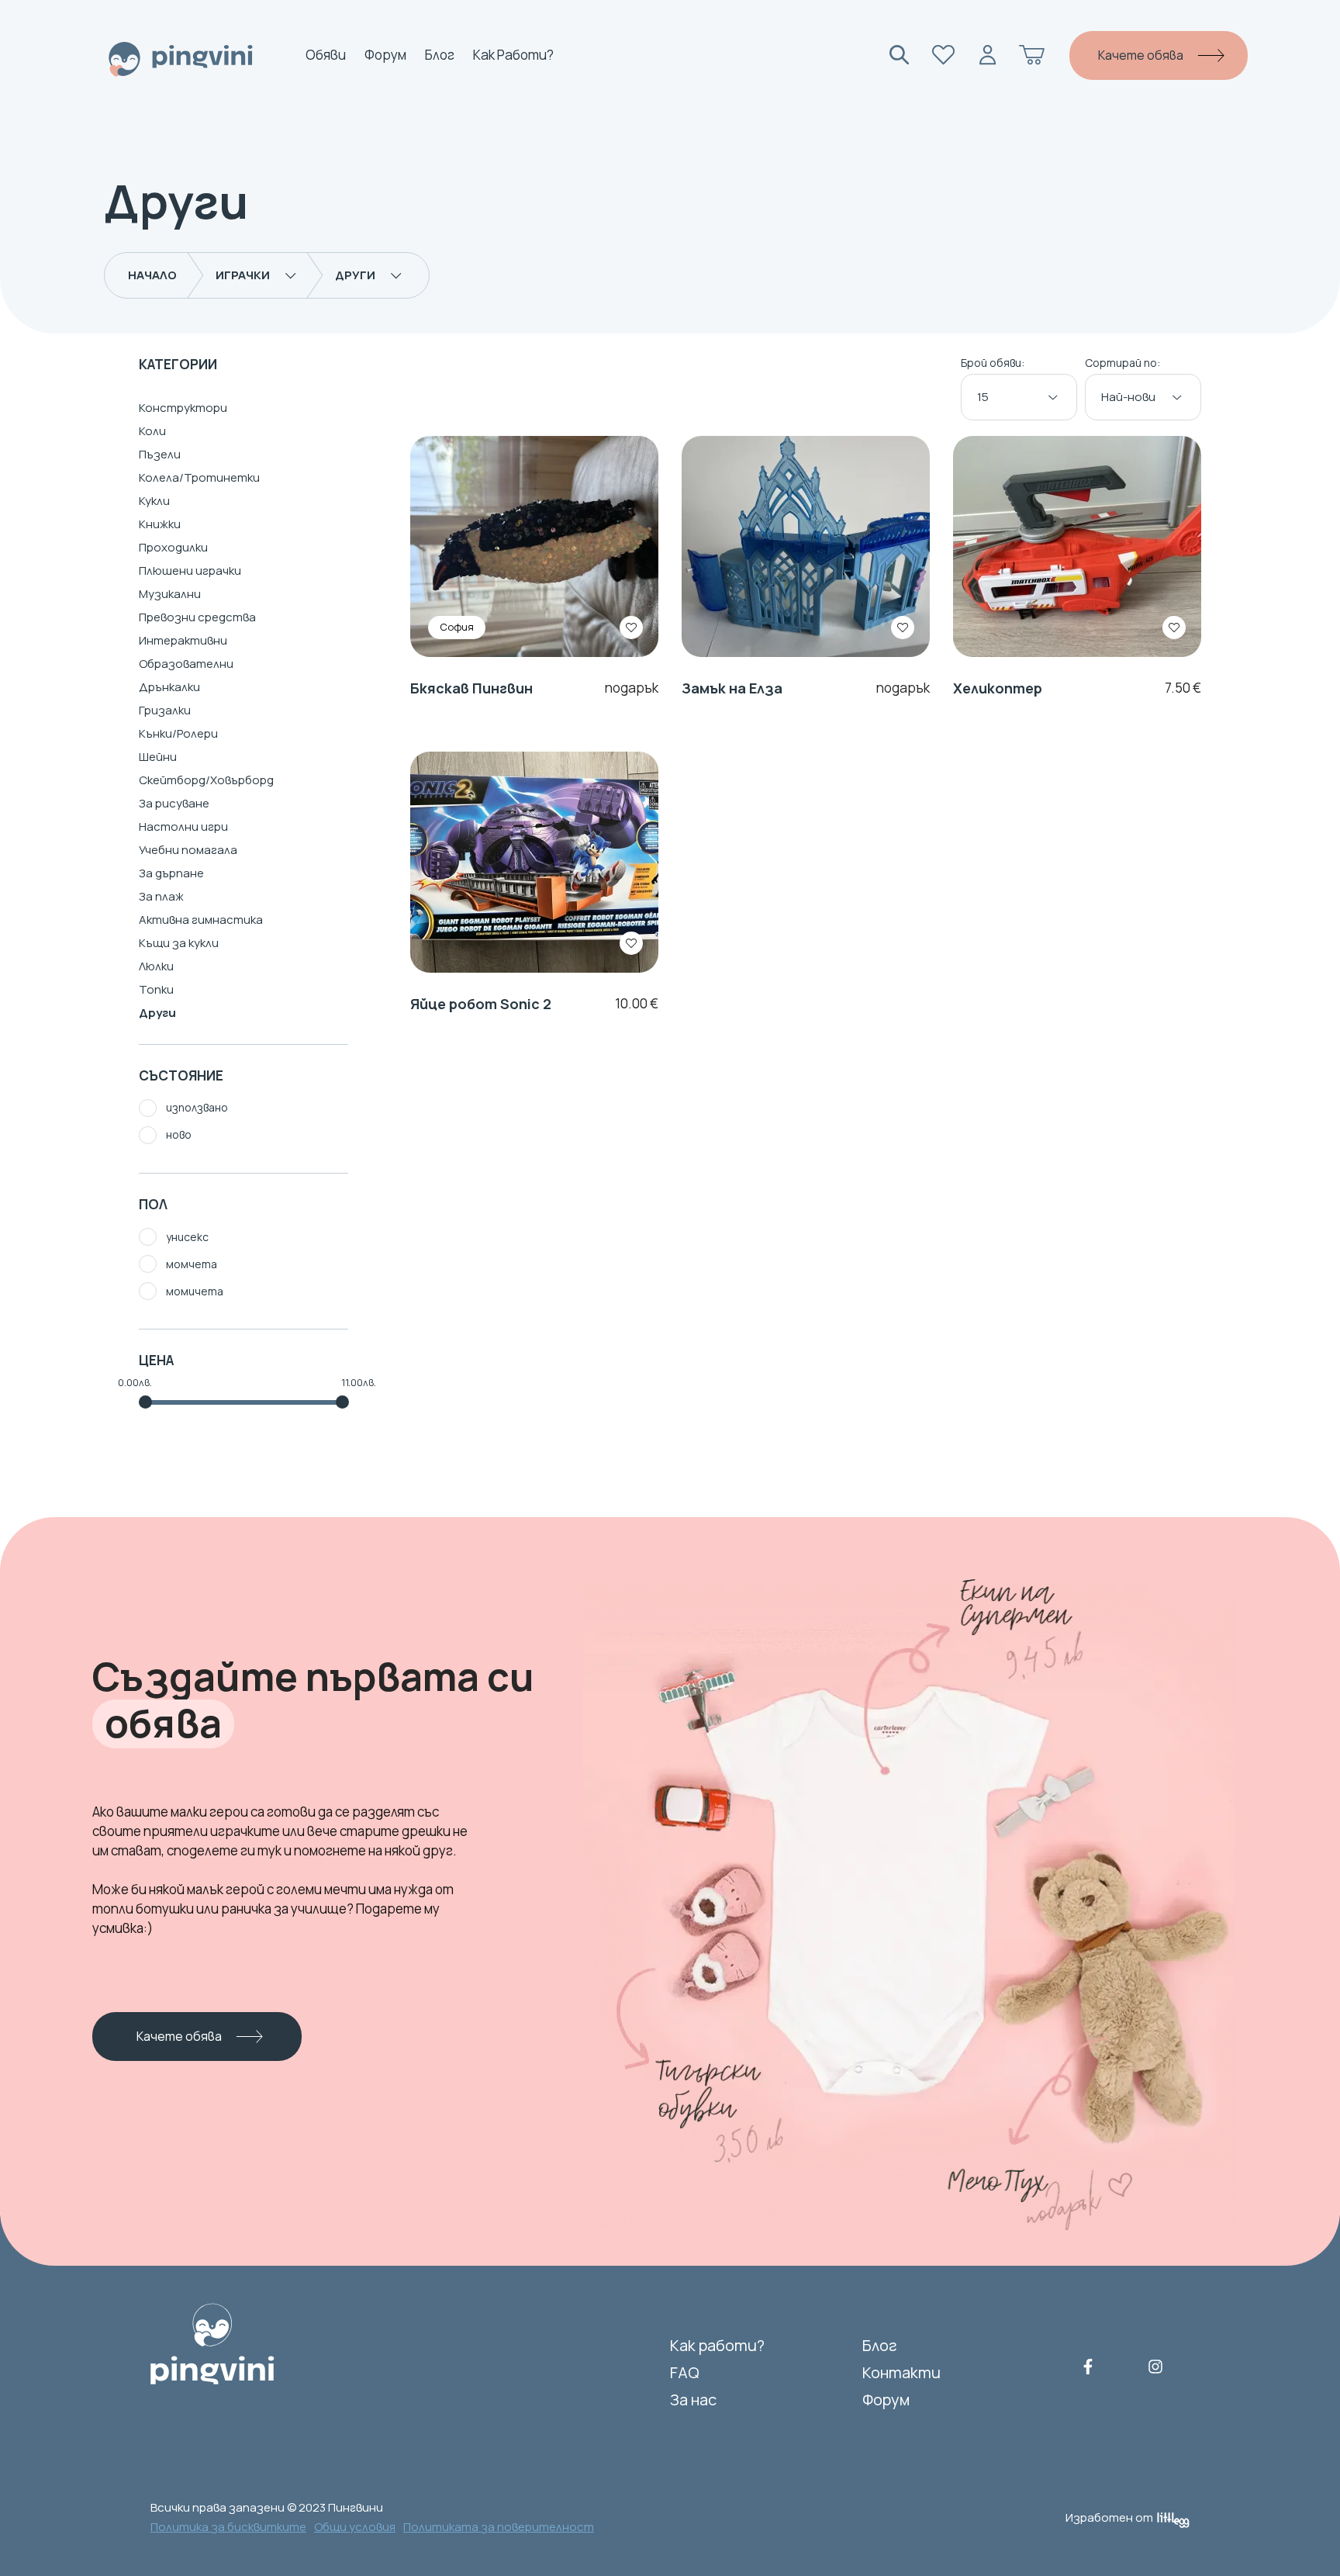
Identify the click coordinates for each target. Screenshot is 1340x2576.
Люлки (156, 966)
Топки (156, 989)
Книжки (160, 524)
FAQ (685, 2372)
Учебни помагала (188, 850)
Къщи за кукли (179, 943)
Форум (385, 55)
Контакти (901, 2372)
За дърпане (171, 873)
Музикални (170, 594)
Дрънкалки (169, 687)
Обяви (326, 55)
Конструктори (183, 408)
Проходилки (173, 547)
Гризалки (165, 710)
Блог (440, 55)
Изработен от (1109, 2517)
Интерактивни (183, 640)
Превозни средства (197, 617)
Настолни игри (183, 826)
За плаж (161, 896)
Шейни (158, 757)
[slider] (145, 1402)
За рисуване (174, 803)
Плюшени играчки (190, 571)
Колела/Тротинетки (199, 477)
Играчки (243, 275)
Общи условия (355, 2527)
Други (355, 275)
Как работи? (513, 55)
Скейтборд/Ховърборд (206, 780)
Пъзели (160, 454)
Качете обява (1141, 55)
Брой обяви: (993, 363)
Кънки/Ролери (178, 733)
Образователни (186, 664)
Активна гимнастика (201, 920)
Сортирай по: (1122, 363)
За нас (693, 2400)
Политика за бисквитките (228, 2527)
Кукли (154, 501)
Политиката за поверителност (499, 2527)
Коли (152, 431)
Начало (152, 275)
